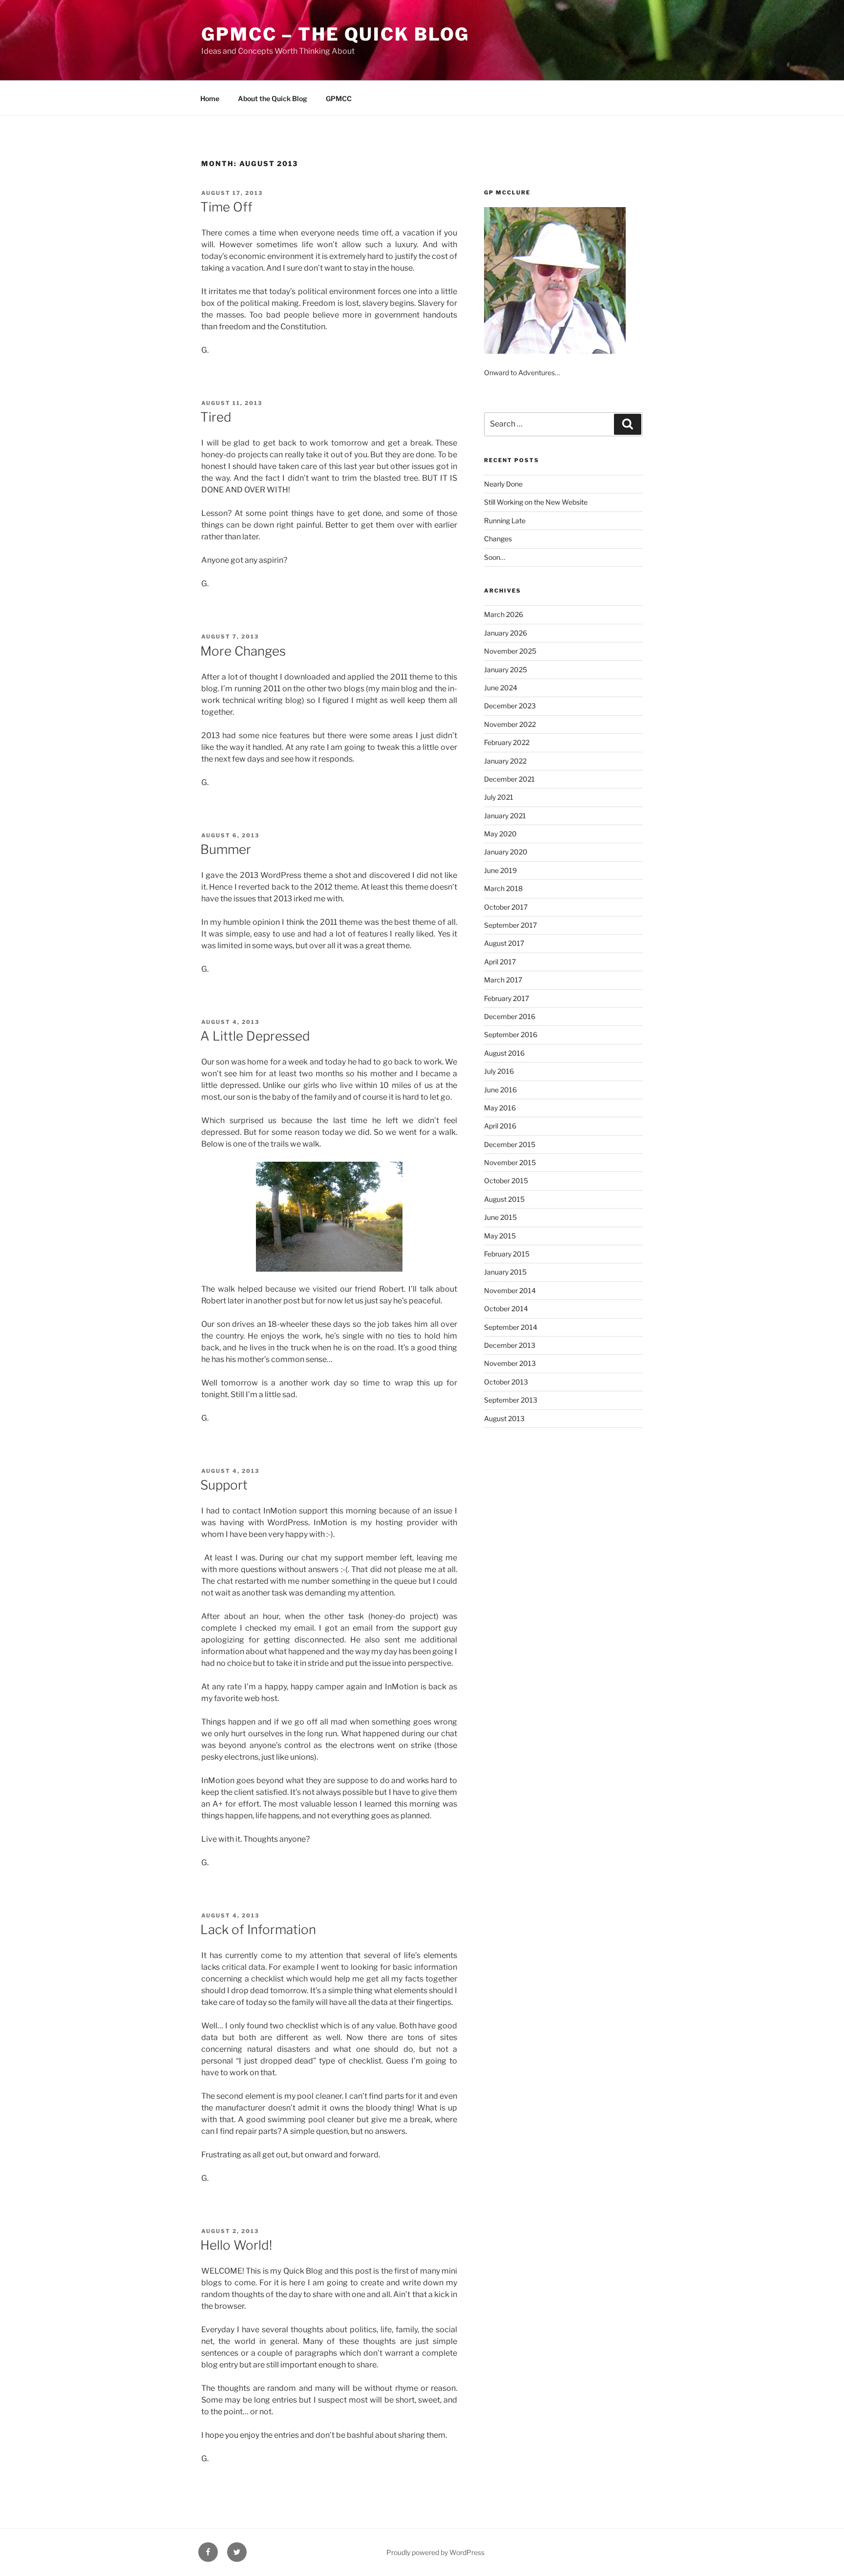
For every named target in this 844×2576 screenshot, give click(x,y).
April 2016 (500, 1126)
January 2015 (505, 1272)
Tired (216, 417)
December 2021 (509, 779)
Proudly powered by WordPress (435, 2552)
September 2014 (511, 1327)
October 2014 (506, 1309)
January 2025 (506, 670)
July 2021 (499, 797)
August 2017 (504, 943)
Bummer (226, 849)
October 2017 (506, 907)
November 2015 (510, 1162)
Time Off (226, 207)
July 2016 (499, 1071)
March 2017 (503, 980)
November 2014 (510, 1290)
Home (210, 98)
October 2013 (506, 1382)
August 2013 (504, 1418)
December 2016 (510, 1016)
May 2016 (500, 1108)
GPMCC (339, 98)
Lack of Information (258, 1929)
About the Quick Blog (273, 98)
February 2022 (507, 742)
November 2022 (510, 724)
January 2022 (505, 761)
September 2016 (511, 1034)
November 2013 (510, 1363)
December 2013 (510, 1345)
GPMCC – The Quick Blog (335, 34)
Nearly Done (503, 484)
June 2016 (500, 1090)
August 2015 (504, 1199)
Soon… (495, 557)
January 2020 (506, 852)
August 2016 (504, 1053)
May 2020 (500, 834)
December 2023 (510, 706)
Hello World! (236, 2245)
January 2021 (505, 816)
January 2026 (506, 633)
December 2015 (510, 1144)
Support (224, 1485)
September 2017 (510, 925)
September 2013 (511, 1400)
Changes (498, 539)
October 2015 (506, 1181)
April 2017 (500, 962)
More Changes (243, 651)
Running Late (505, 521)
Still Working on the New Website (536, 502)
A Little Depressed (255, 1036)
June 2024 (501, 688)
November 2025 (510, 651)
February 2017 (506, 998)
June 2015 (500, 1217)
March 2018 (503, 888)
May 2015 (500, 1236)
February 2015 (507, 1254)
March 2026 (504, 614)
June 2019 (500, 870)
